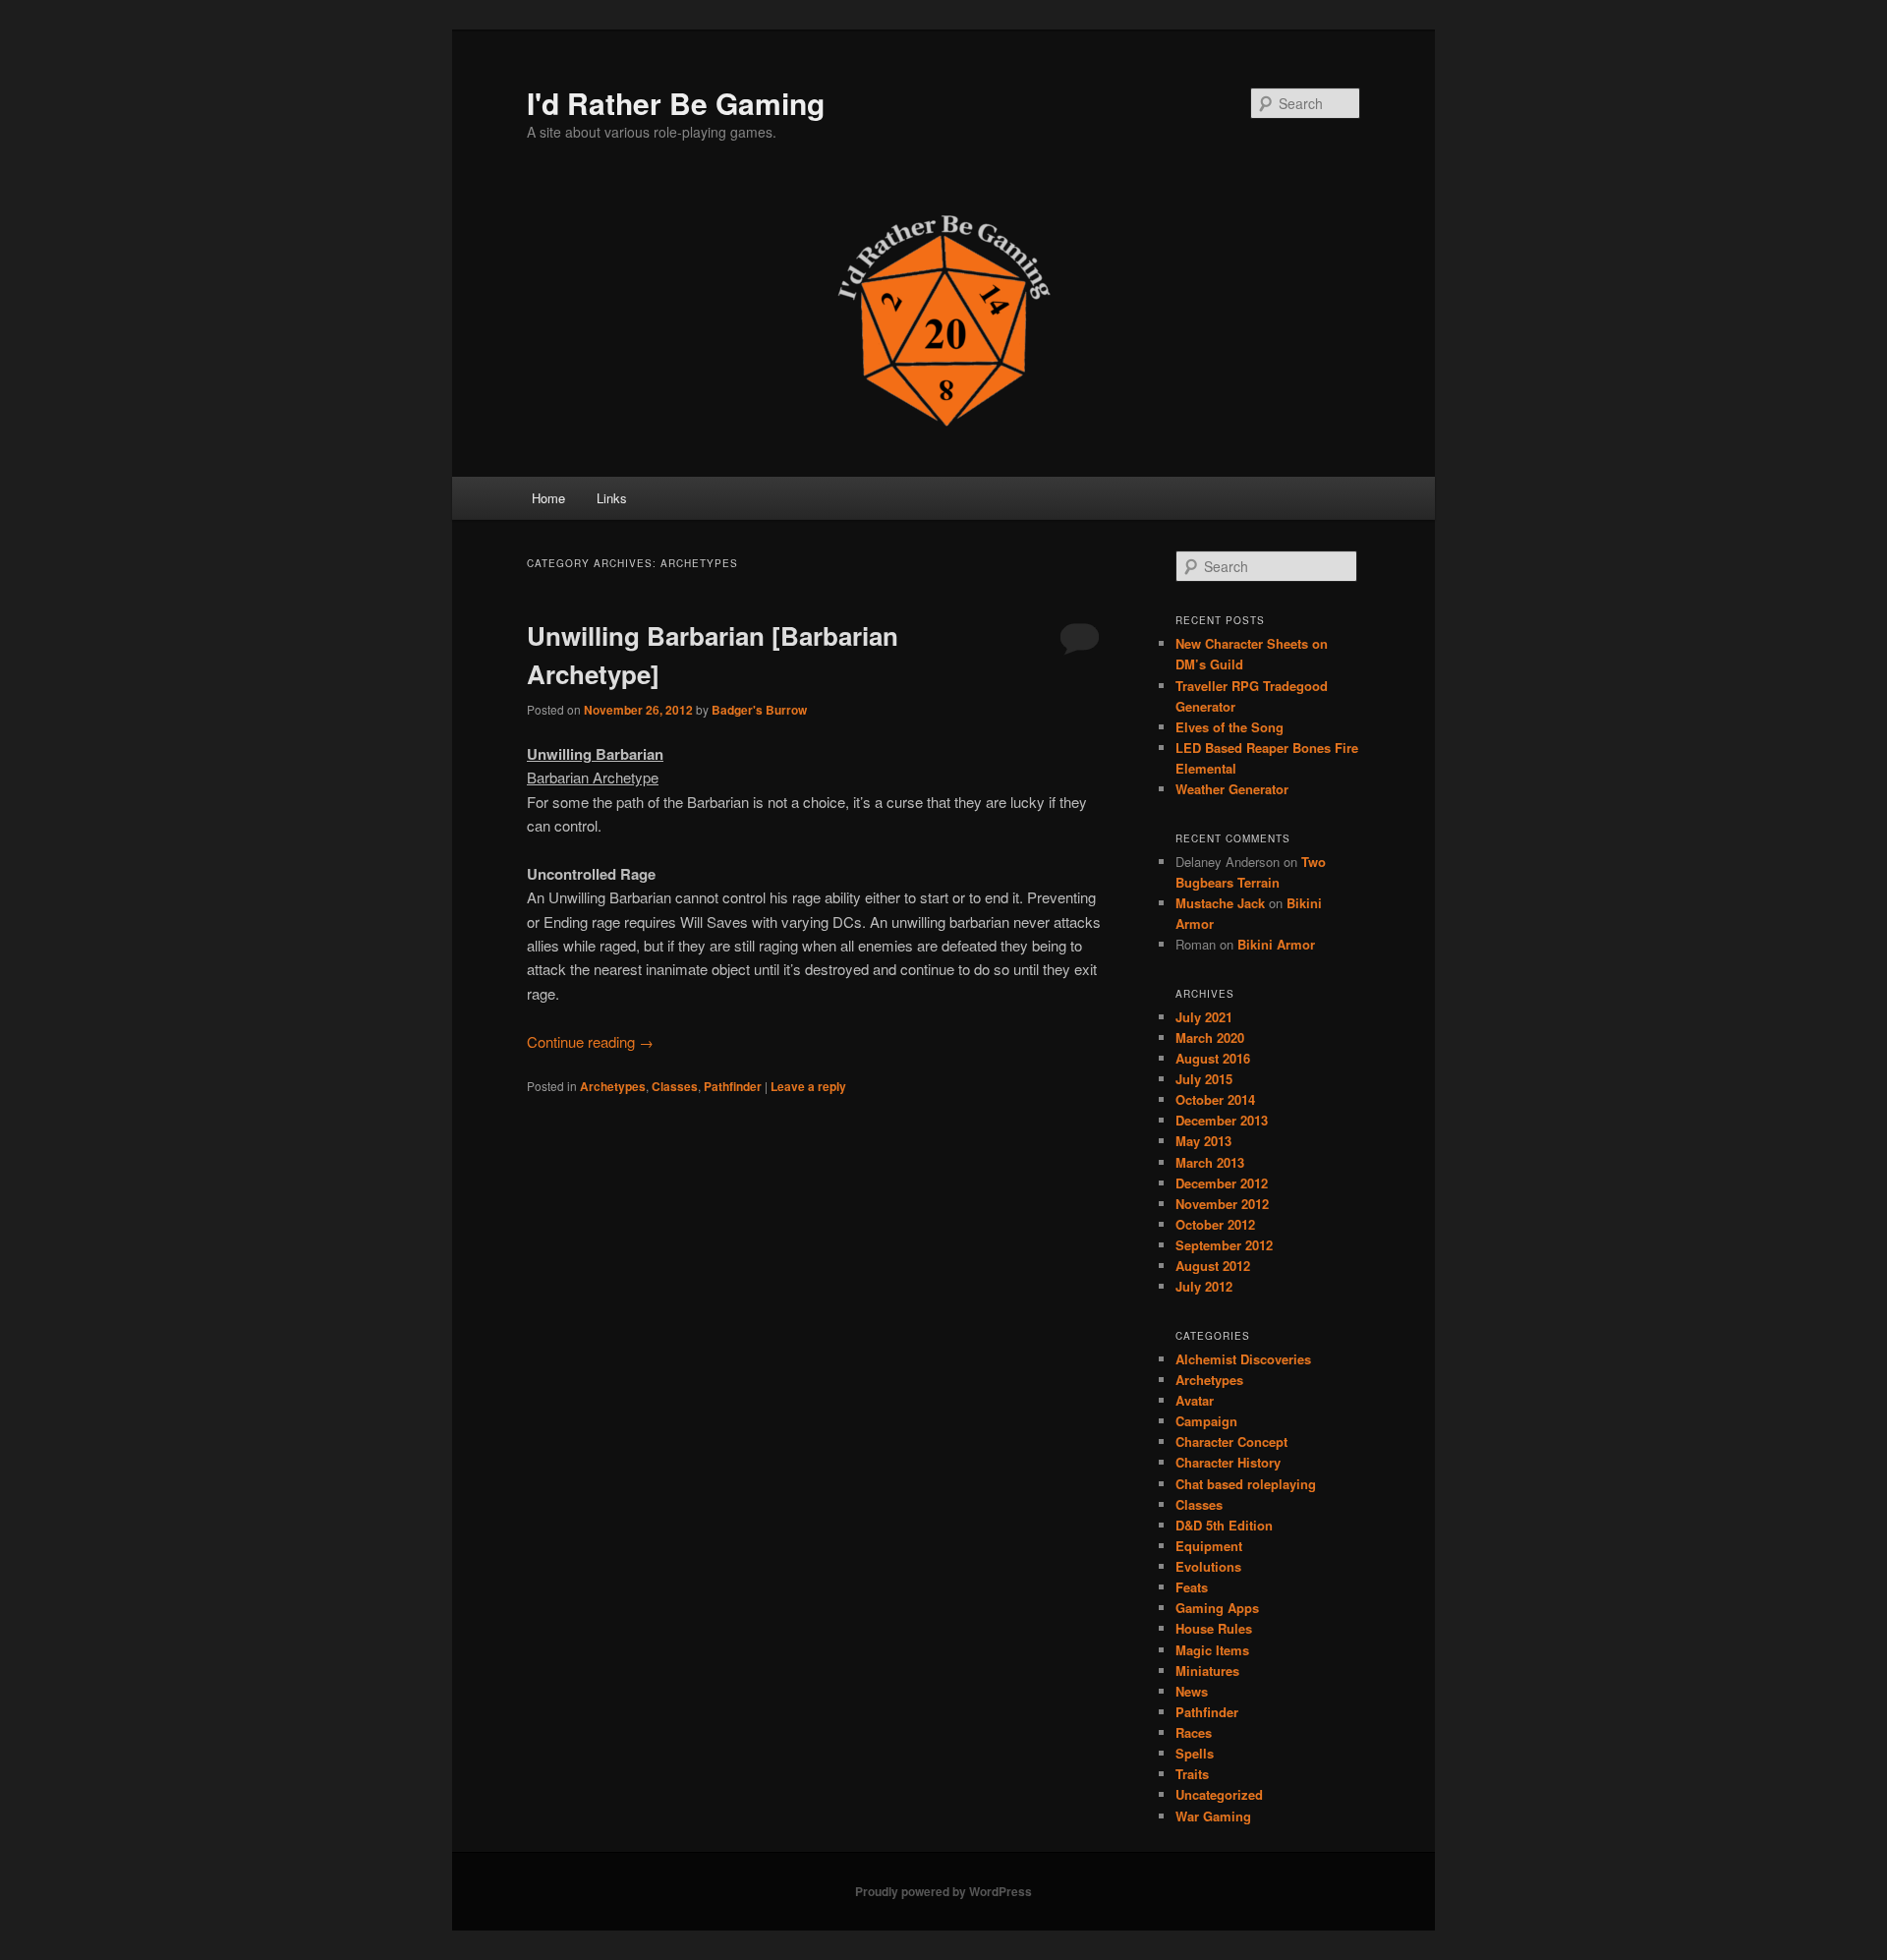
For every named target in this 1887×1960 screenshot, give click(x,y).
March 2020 (1210, 1038)
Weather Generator (1232, 789)
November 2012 (1222, 1204)
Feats (1192, 1587)
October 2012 (1215, 1224)
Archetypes (613, 1086)
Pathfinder (733, 1086)
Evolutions (1208, 1566)
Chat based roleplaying (1246, 1484)
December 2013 (1222, 1120)
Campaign (1206, 1421)
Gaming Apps (1217, 1608)
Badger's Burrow (759, 710)
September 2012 (1224, 1245)
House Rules (1214, 1628)
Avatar (1195, 1400)
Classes (675, 1086)
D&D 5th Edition (1224, 1525)
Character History (1228, 1462)
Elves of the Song (1229, 727)
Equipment (1209, 1546)
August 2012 (1213, 1266)
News (1192, 1691)
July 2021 (1204, 1017)
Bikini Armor (1276, 944)
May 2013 (1203, 1141)
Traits (1192, 1774)
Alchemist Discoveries (1243, 1359)
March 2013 (1210, 1162)
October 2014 (1215, 1099)
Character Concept (1231, 1441)
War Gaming (1213, 1816)
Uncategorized (1219, 1794)
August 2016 (1213, 1058)
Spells (1195, 1753)
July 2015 (1204, 1079)
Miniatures (1207, 1671)
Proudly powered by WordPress (943, 1891)
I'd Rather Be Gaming (676, 103)
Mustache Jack (1220, 903)
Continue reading (590, 1041)
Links (612, 498)
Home (548, 498)
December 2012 (1222, 1183)
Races (1194, 1732)
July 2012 (1204, 1286)
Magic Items (1212, 1650)
